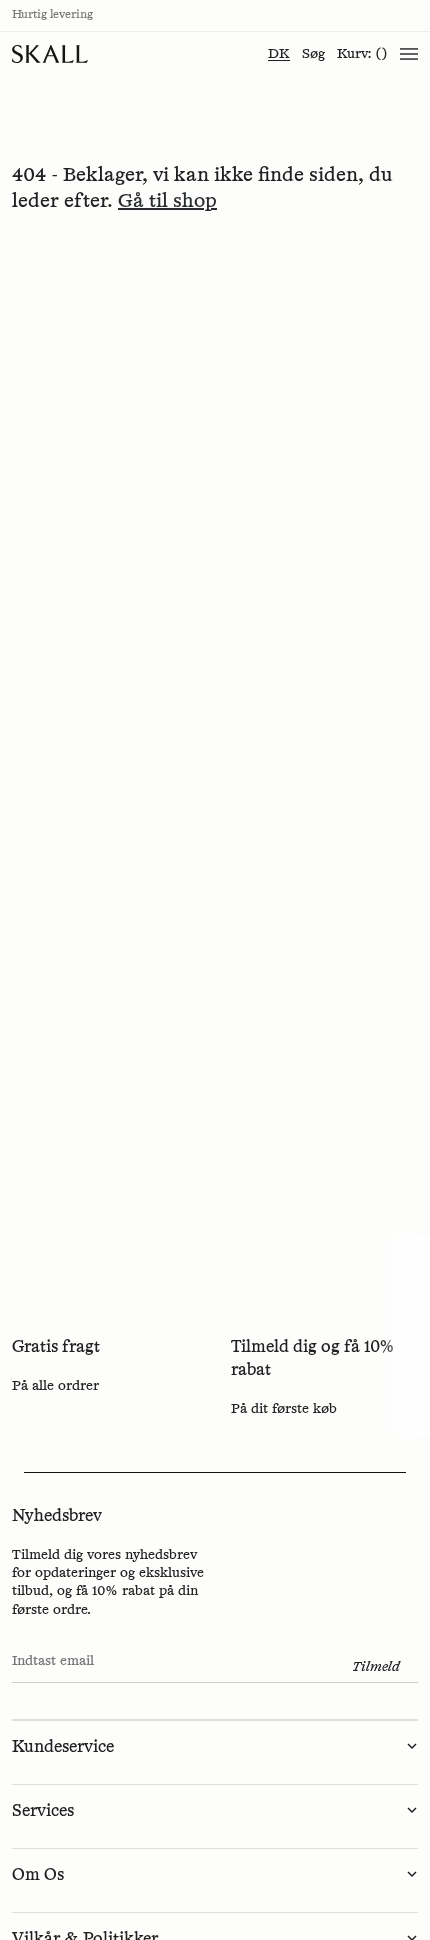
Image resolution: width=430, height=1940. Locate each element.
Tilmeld (376, 1667)
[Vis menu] (409, 54)
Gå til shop (167, 201)
